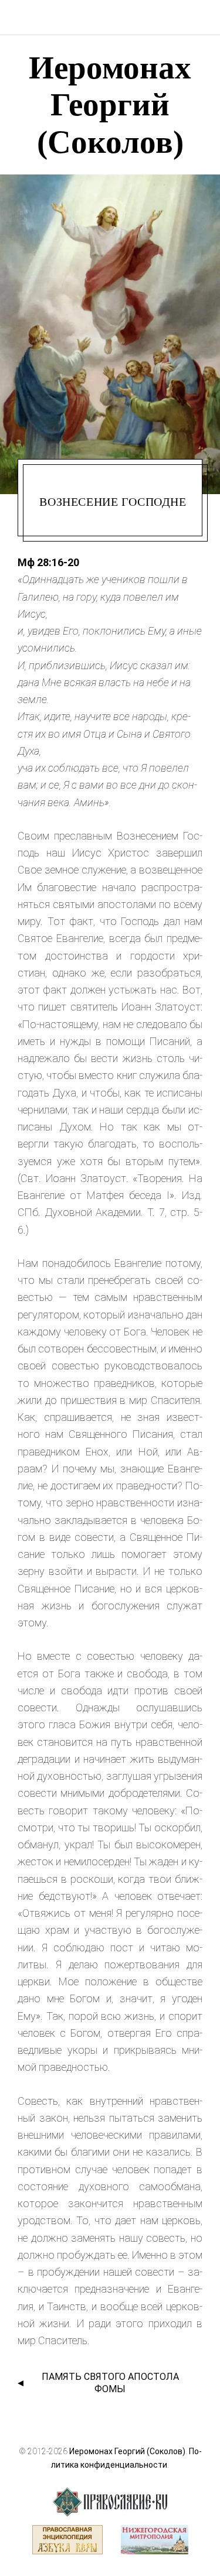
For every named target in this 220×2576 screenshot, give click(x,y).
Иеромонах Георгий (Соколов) (127, 2451)
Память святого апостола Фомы (110, 2383)
